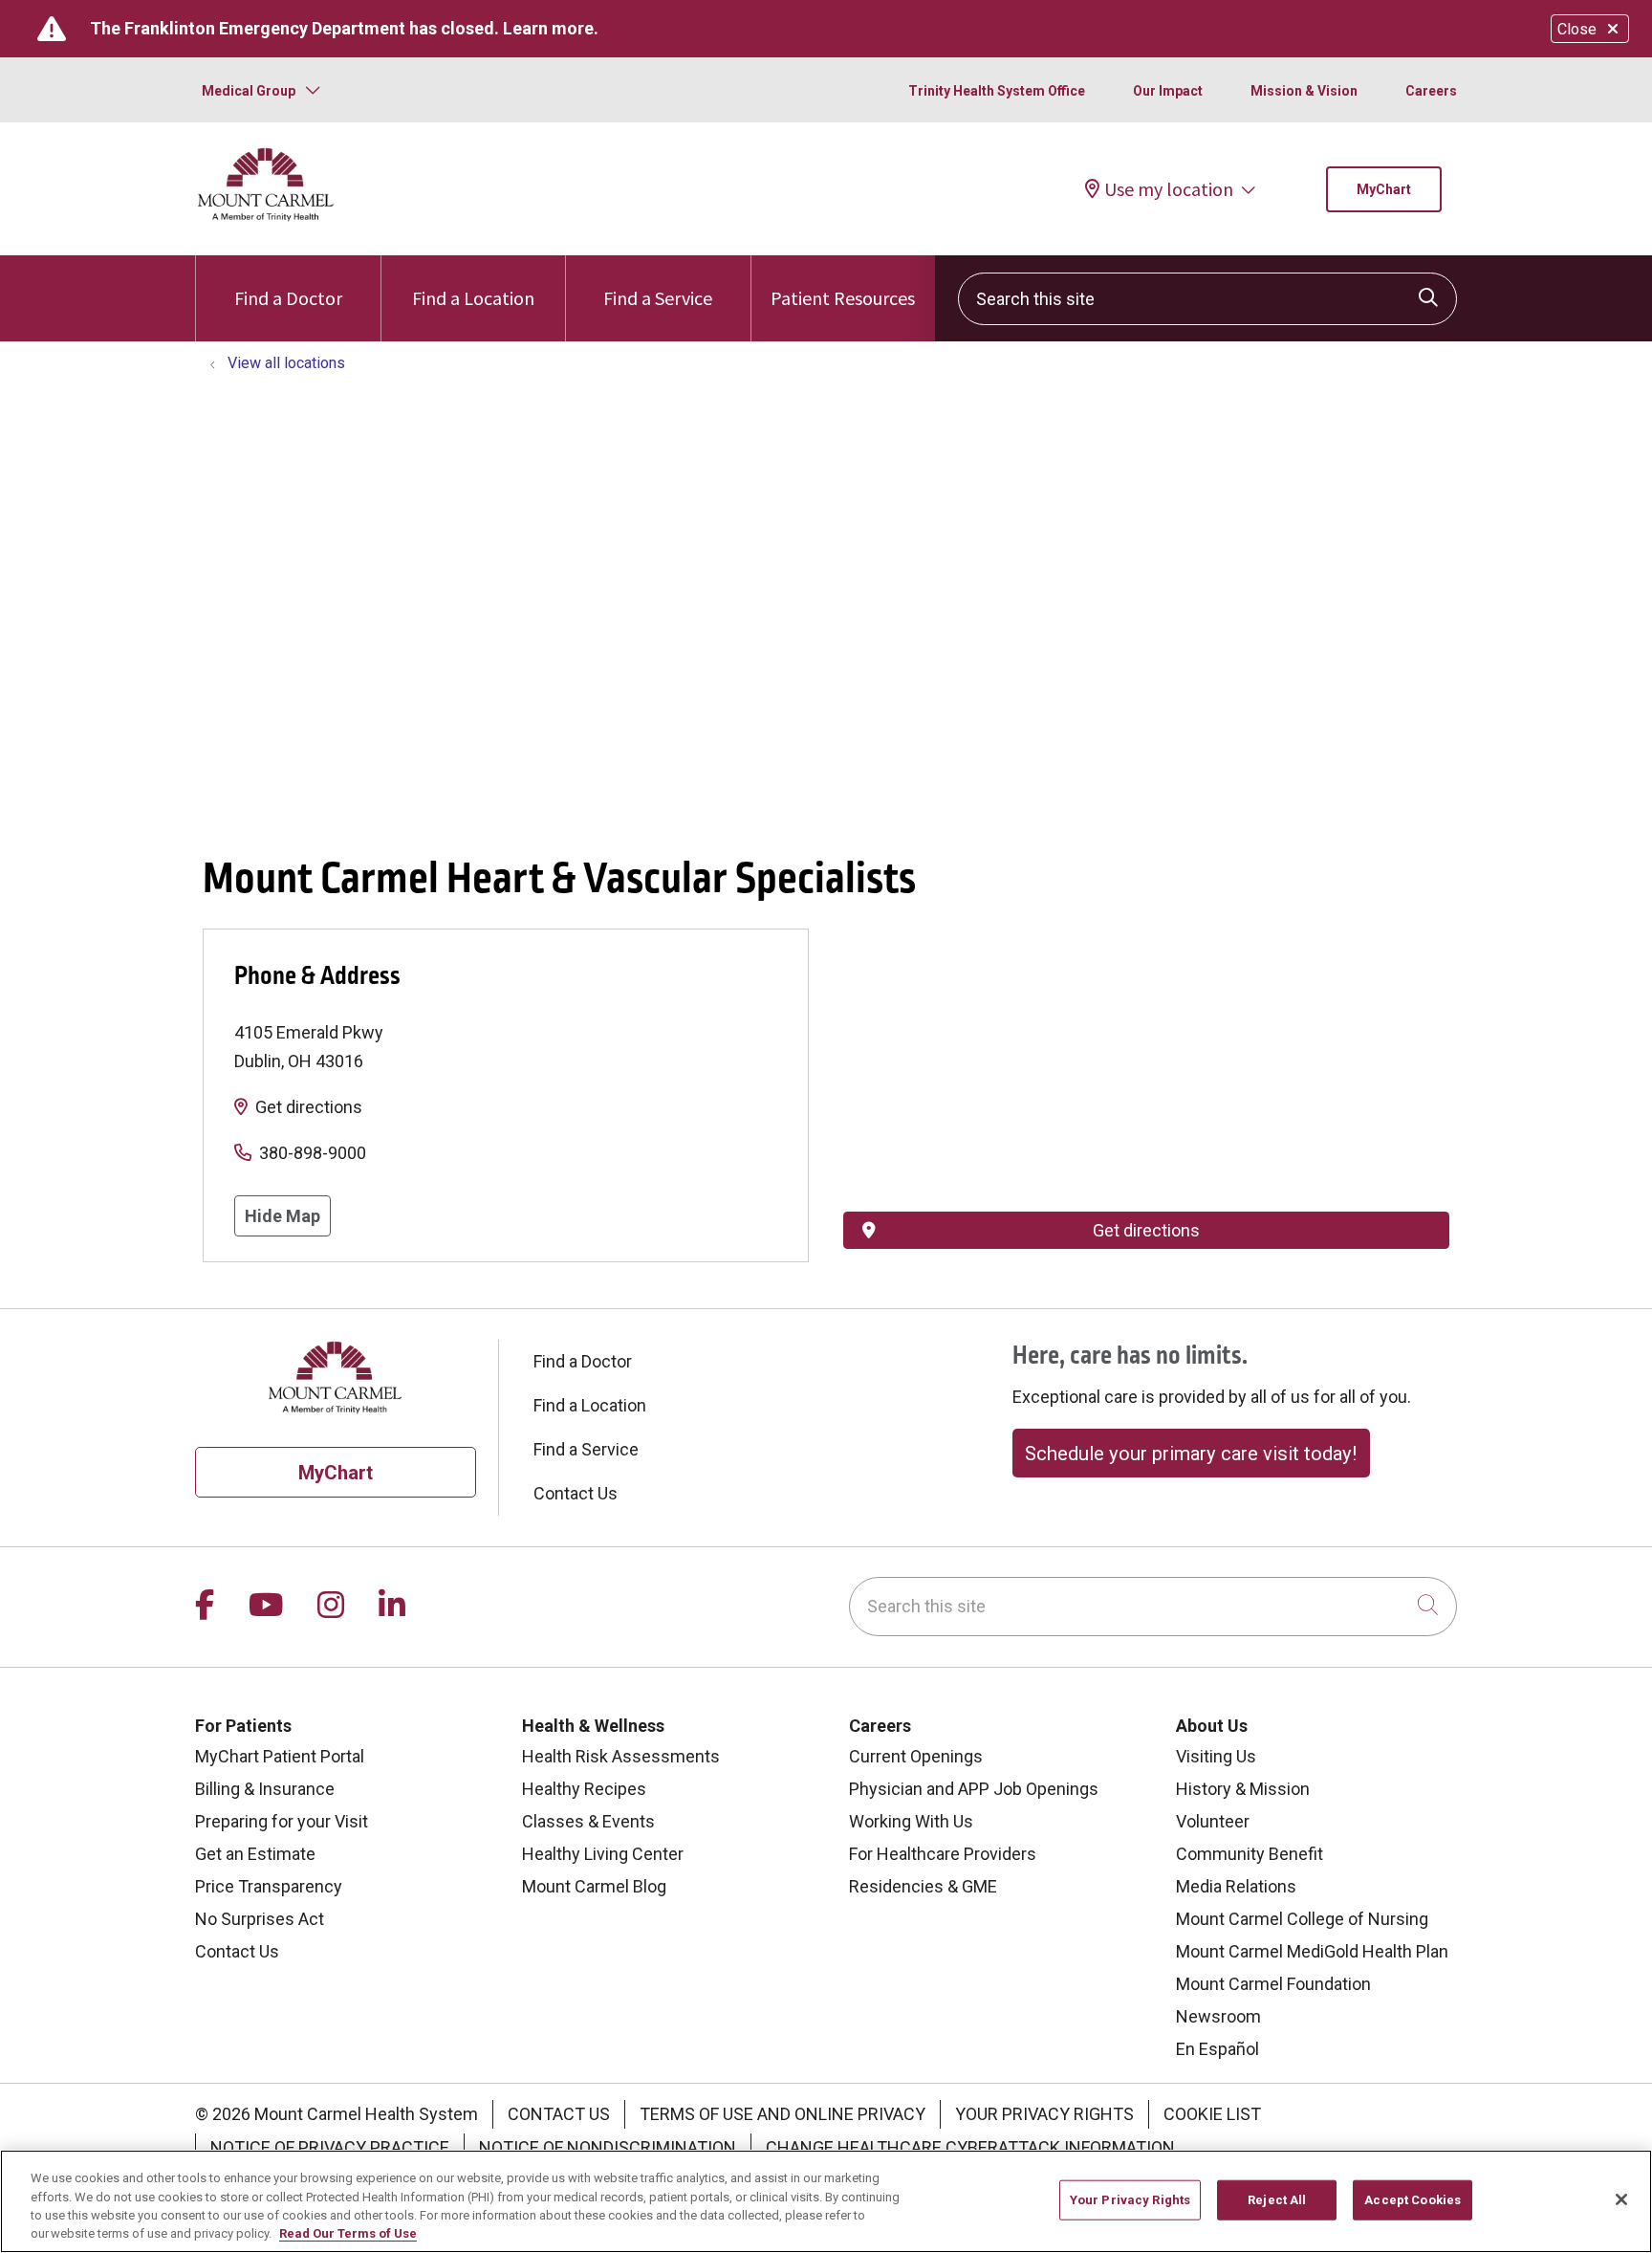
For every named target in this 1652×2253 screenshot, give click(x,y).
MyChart (1384, 189)
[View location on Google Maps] (1146, 1034)
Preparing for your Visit (282, 1821)
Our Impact (1168, 91)
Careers (1431, 91)
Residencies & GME (923, 1886)
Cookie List (1212, 2114)
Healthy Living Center (603, 1854)
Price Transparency (269, 1886)
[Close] (1621, 2199)
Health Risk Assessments (621, 1756)
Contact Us (576, 1493)
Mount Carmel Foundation (1273, 1984)
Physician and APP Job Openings (974, 1789)
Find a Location (473, 298)
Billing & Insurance (265, 1789)
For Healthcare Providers (943, 1854)
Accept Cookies (1413, 2200)
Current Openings (916, 1756)
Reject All (1277, 2200)
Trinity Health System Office (997, 91)
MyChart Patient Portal (280, 1756)
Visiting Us (1216, 1756)
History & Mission (1243, 1789)
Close (1577, 29)
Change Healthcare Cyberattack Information (970, 2147)
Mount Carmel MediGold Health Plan (1312, 1951)
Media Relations (1236, 1886)
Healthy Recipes (584, 1789)
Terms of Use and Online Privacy (783, 2114)
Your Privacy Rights (1044, 2114)
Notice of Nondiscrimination (608, 2147)
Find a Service (658, 298)
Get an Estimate (255, 1854)
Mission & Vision (1304, 91)
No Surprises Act (260, 1919)
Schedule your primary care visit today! (1191, 1454)
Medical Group (249, 91)
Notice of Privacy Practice (330, 2147)
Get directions (309, 1107)
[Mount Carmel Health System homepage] (266, 217)
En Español (1217, 2049)
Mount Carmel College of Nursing (1302, 1919)
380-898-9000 (313, 1153)
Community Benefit (1250, 1854)
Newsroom (1218, 2016)
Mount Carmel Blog (594, 1886)
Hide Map (283, 1216)
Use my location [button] (1169, 189)
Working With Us (911, 1821)
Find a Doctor (288, 298)
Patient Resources (843, 298)
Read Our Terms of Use (348, 2233)
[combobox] (1207, 299)
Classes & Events (588, 1821)
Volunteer (1213, 1821)
